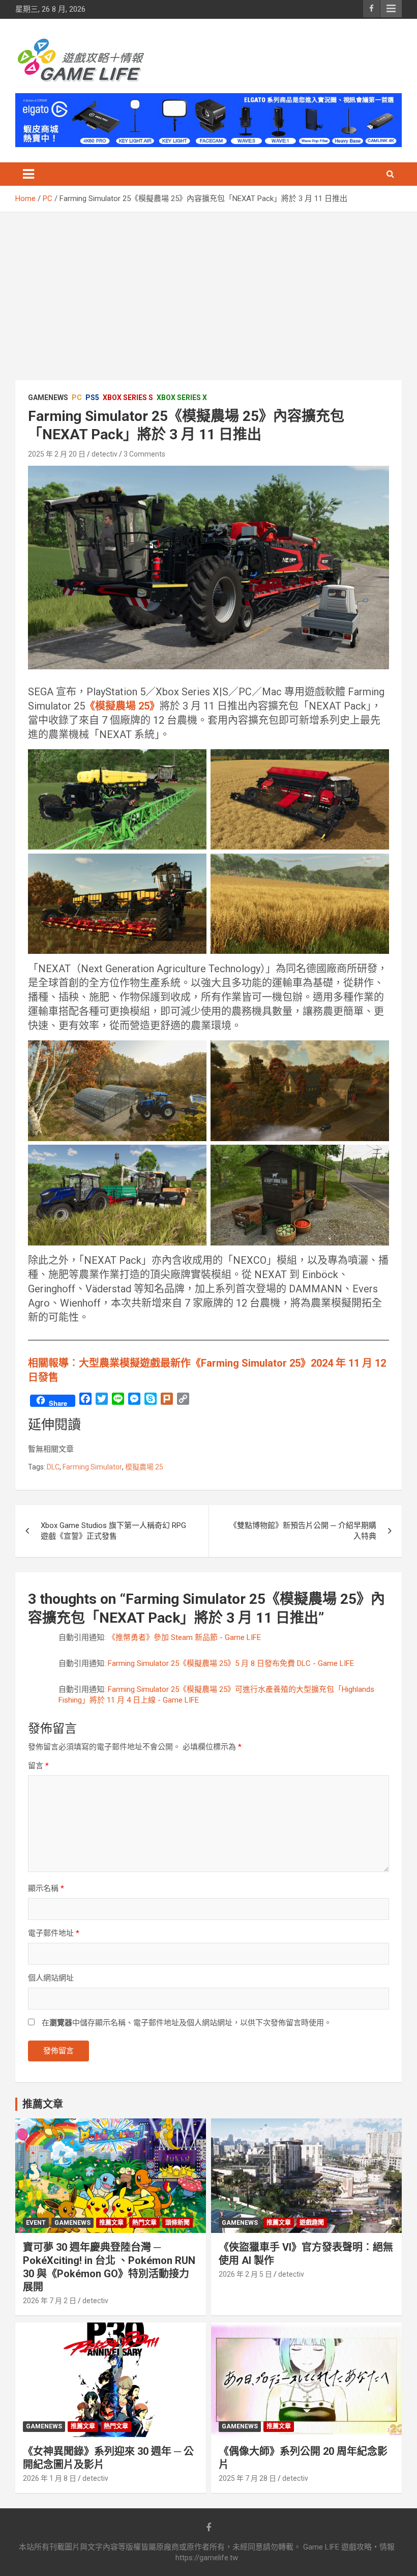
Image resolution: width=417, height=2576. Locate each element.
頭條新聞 (177, 2223)
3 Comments (144, 454)
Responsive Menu (391, 9)
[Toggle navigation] (28, 174)
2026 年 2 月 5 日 (245, 2274)
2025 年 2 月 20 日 (57, 454)
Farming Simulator (92, 1467)
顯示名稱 (46, 1888)
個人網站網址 (51, 1978)
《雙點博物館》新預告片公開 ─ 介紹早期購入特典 (303, 1531)
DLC (53, 1467)
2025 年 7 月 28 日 (247, 2478)
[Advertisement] (208, 289)
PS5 (92, 398)
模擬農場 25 (144, 1467)
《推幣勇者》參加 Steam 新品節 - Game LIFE (184, 1637)
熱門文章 (144, 2223)
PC (77, 398)
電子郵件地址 (54, 1933)
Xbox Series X (182, 398)
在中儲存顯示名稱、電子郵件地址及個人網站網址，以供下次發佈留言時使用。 (187, 2023)
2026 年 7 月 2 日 (50, 2301)
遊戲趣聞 (312, 2223)
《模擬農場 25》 (122, 706)
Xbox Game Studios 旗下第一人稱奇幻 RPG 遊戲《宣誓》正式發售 (113, 1531)
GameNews (48, 398)
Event (36, 2223)
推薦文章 (111, 2223)
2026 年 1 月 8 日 (50, 2478)
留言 (38, 1766)
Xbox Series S (128, 398)
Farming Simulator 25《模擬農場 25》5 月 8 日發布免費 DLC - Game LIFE (231, 1663)
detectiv (105, 454)
